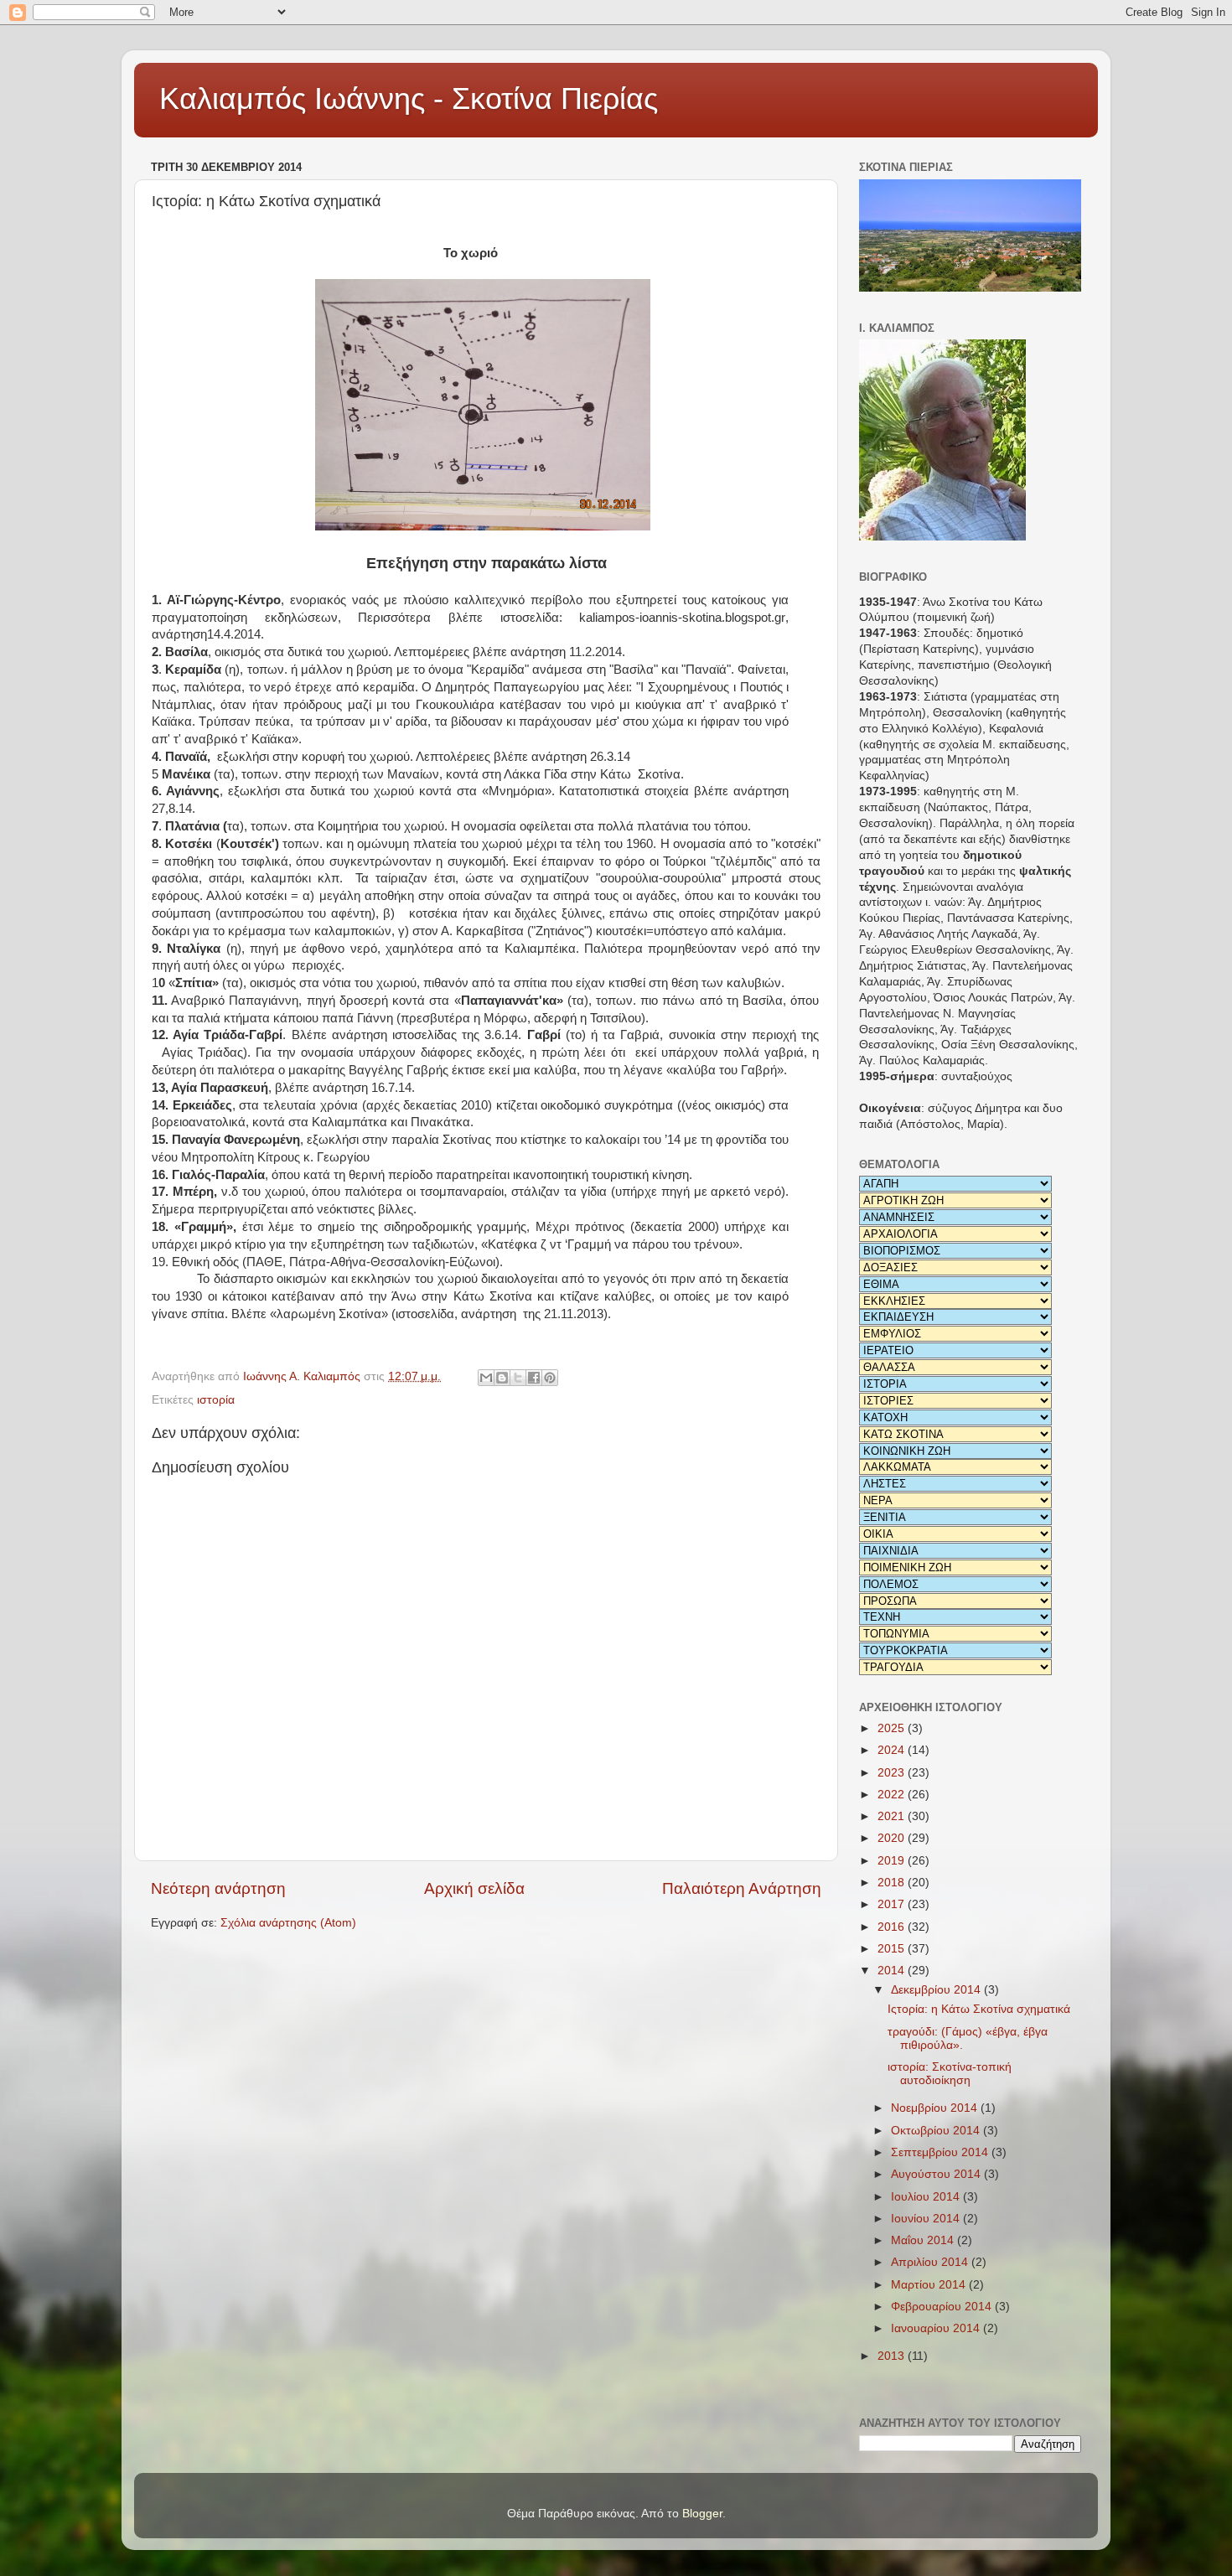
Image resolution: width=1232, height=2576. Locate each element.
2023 (893, 1773)
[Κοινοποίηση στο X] (518, 1378)
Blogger (702, 2514)
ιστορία (216, 1400)
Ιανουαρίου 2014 (937, 2328)
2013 (893, 2356)
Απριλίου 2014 (931, 2262)
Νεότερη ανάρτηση (218, 1888)
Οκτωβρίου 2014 (937, 2131)
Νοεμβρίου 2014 (936, 2108)
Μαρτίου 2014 (930, 2285)
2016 (893, 1927)
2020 (893, 1838)
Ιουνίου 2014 (927, 2219)
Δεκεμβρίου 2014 (937, 1990)
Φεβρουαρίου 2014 (943, 2307)
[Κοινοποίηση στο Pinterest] (550, 1378)
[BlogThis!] (502, 1378)
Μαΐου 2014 (924, 2240)
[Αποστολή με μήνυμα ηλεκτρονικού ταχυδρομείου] (486, 1378)
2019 (893, 1861)
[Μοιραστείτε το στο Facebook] (534, 1378)
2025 (893, 1728)
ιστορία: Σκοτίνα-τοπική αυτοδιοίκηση (950, 2074)
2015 (893, 1949)
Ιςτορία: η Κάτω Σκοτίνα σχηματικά (979, 2009)
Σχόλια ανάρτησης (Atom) (288, 1923)
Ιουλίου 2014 (927, 2197)
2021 (893, 1816)
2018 (893, 1883)
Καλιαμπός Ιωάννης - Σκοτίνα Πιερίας (409, 98)
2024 (893, 1750)
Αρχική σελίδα (474, 1888)
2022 (893, 1795)
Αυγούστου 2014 (937, 2174)
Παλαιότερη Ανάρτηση (742, 1888)
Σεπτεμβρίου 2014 (941, 2152)
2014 (893, 1971)
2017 (893, 1904)
